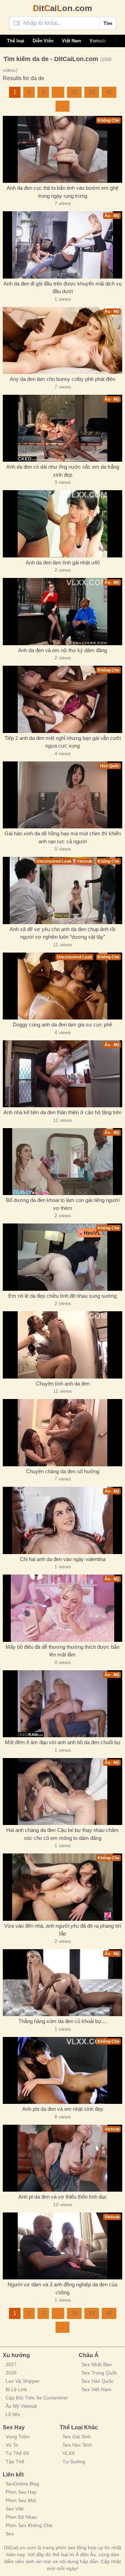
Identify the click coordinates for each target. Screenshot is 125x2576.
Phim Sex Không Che (29, 2525)
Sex (10, 2534)
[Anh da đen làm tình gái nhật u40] (62, 524)
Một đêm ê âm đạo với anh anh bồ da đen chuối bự (63, 1742)
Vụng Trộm (18, 2437)
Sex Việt (15, 2509)
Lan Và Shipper (23, 2381)
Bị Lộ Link (16, 2389)
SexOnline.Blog (22, 2484)
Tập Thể (15, 2462)
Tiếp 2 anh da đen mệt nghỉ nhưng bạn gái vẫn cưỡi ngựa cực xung (63, 742)
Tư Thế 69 (17, 2453)
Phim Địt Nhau (21, 2517)
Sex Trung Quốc (99, 2373)
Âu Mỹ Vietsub (21, 2406)
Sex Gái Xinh (77, 2437)
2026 (11, 2373)
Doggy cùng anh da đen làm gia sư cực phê (62, 1025)
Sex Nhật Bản (97, 2364)
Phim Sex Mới (21, 2500)
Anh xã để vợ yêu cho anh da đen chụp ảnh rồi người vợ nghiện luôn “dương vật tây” (62, 933)
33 (92, 92)
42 (109, 92)
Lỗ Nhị (13, 2414)
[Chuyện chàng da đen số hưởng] (62, 1433)
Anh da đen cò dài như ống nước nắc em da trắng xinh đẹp (63, 471)
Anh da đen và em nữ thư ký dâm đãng (62, 650)
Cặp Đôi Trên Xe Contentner (37, 2398)
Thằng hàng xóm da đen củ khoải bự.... (63, 2021)
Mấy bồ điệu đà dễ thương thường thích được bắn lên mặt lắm (62, 1651)
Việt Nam (72, 41)
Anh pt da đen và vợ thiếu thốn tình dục (63, 2197)
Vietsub (98, 41)
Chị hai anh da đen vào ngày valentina (63, 1559)
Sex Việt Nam (97, 2389)
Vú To (12, 2445)
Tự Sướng (74, 2462)
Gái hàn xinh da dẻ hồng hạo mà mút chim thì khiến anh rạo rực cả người (63, 837)
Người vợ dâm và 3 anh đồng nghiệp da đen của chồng (62, 2288)
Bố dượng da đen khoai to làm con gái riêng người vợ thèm (63, 1204)
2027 (11, 2364)
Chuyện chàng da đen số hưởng (63, 1471)
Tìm (108, 23)
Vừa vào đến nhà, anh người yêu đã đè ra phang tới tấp (63, 1930)
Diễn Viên (43, 41)
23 (74, 92)
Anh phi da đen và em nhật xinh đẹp (63, 2109)
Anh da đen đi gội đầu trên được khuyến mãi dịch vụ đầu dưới (62, 288)
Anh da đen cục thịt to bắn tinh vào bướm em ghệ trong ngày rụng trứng (62, 192)
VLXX (69, 2453)
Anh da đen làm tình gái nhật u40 (63, 562)
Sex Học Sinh (77, 2445)
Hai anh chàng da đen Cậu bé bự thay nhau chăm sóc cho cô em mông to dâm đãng (62, 1834)
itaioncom (62, 8)
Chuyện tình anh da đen (63, 1384)
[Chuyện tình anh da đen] (62, 1345)
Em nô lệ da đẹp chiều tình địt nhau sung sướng (62, 1296)
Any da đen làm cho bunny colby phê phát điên (62, 379)
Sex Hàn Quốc (98, 2381)
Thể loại (16, 41)
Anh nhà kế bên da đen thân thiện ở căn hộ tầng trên (62, 1112)
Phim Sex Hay (21, 2492)
